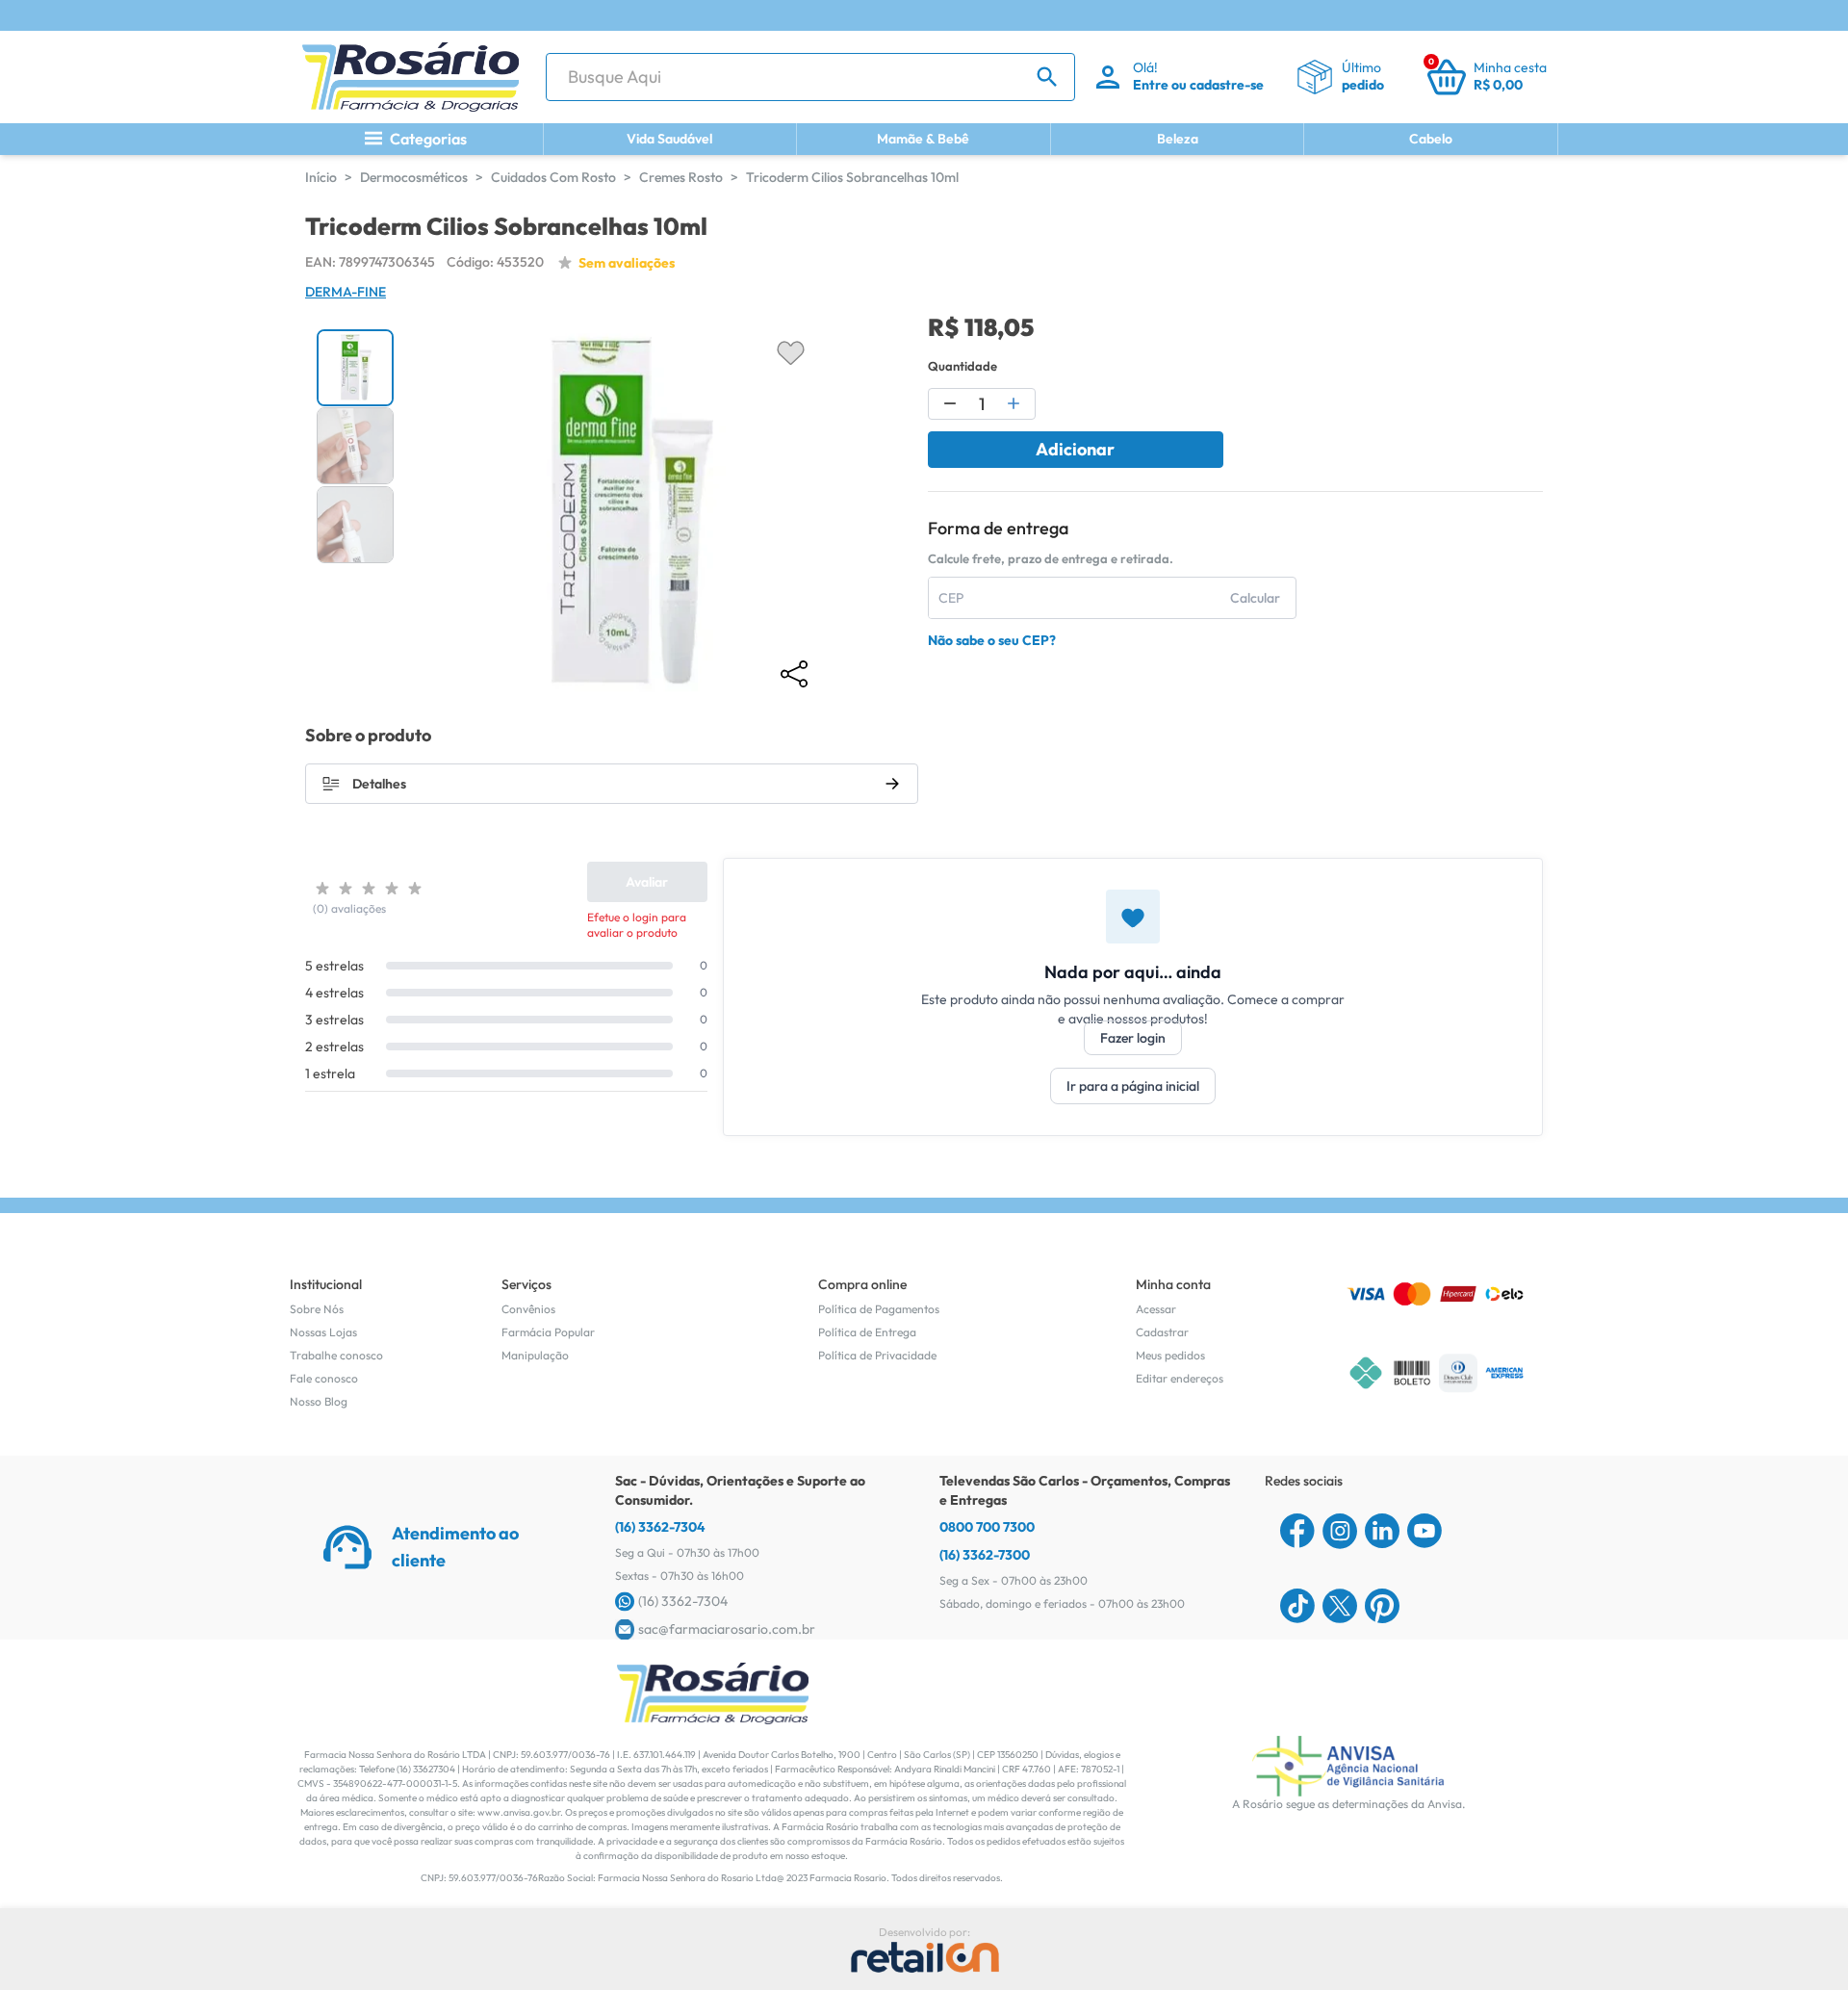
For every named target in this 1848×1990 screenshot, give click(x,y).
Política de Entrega (867, 1332)
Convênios (528, 1309)
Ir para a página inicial (1133, 1086)
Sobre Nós (317, 1309)
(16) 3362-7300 (985, 1555)
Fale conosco (324, 1378)
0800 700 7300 (987, 1527)
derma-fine (346, 292)
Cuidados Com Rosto (553, 177)
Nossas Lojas (323, 1332)
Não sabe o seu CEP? (992, 640)
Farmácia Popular (548, 1332)
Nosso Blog (319, 1401)
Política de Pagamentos (879, 1309)
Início (321, 177)
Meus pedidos (1170, 1355)
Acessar (1156, 1309)
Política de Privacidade (877, 1355)
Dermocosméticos (414, 177)
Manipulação (535, 1355)
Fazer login (1133, 1038)
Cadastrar (1162, 1332)
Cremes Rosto (681, 177)
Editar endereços (1180, 1378)
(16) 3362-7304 (660, 1527)
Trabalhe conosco (336, 1355)
